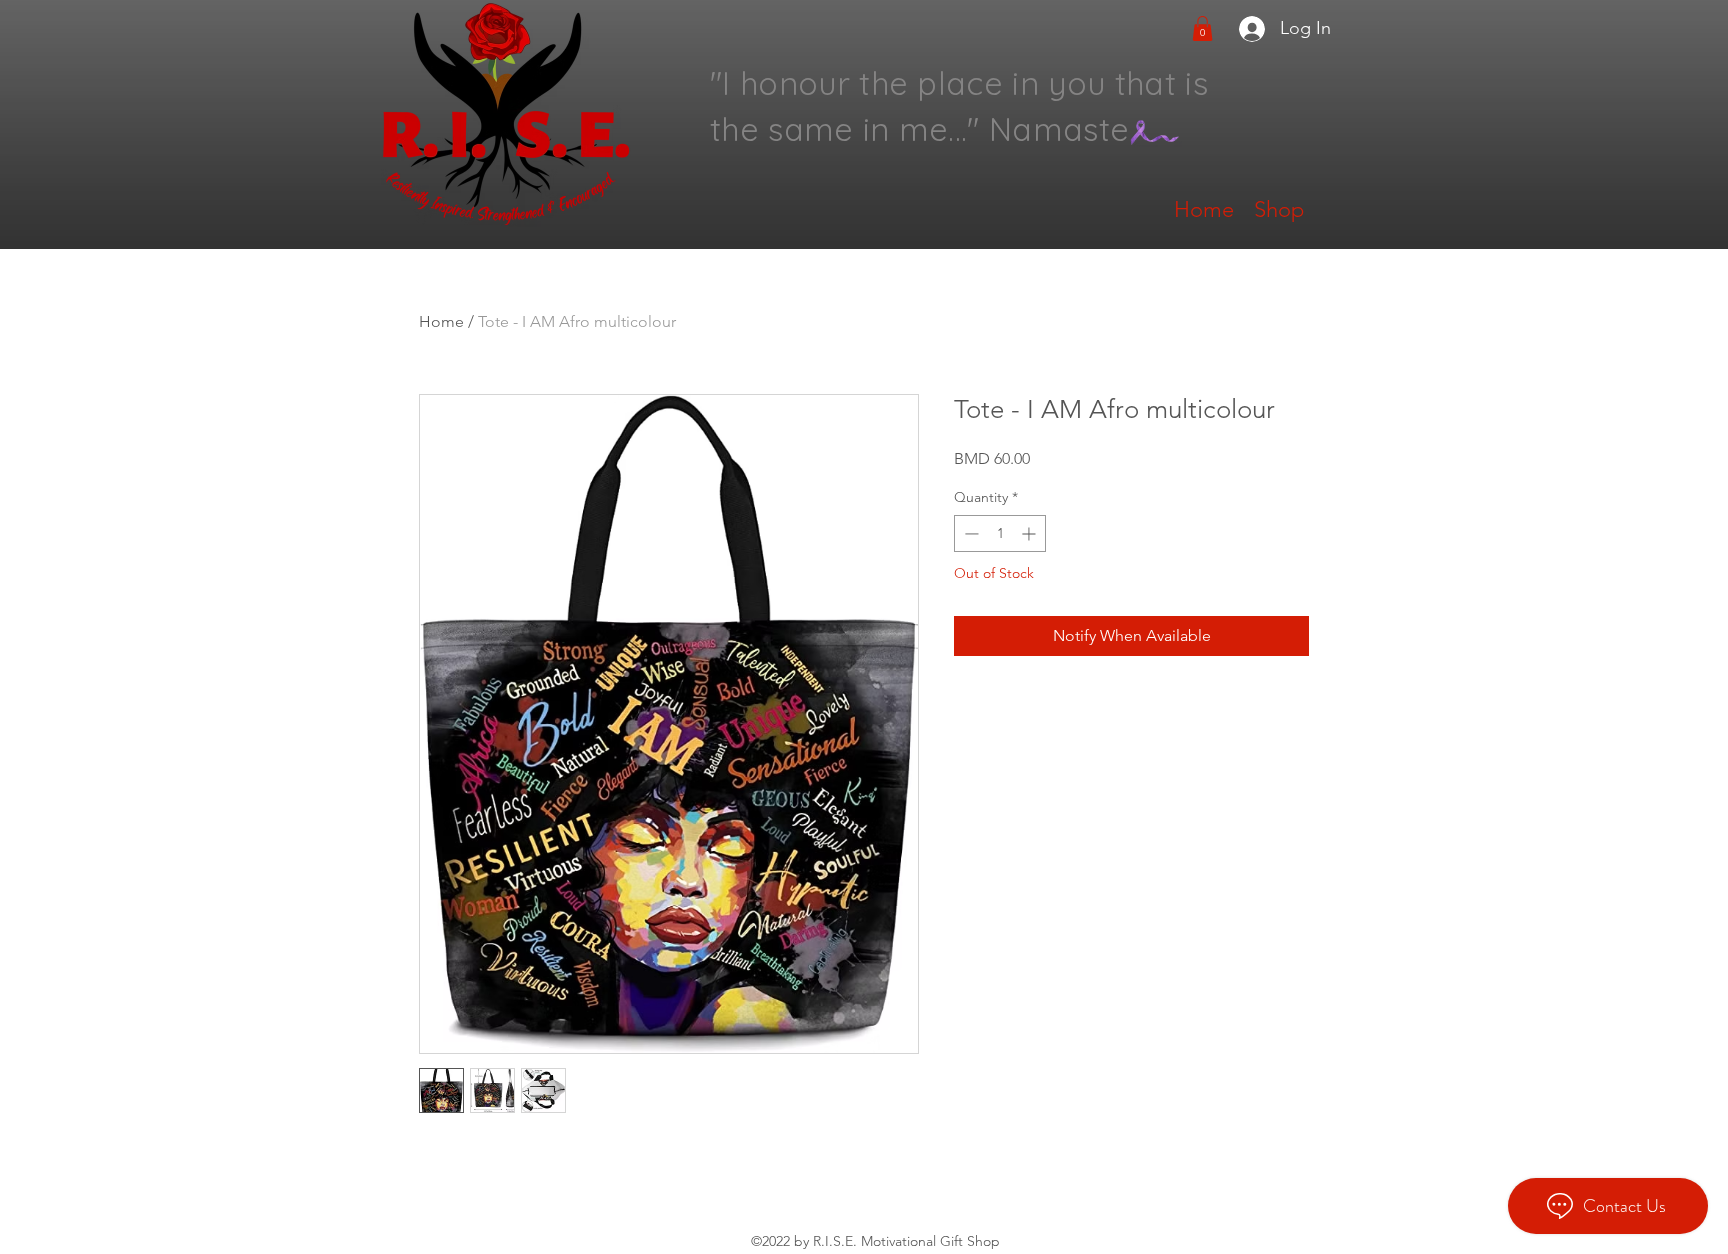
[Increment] (1030, 533)
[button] (1202, 28)
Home (441, 321)
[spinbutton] (1000, 533)
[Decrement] (969, 533)
